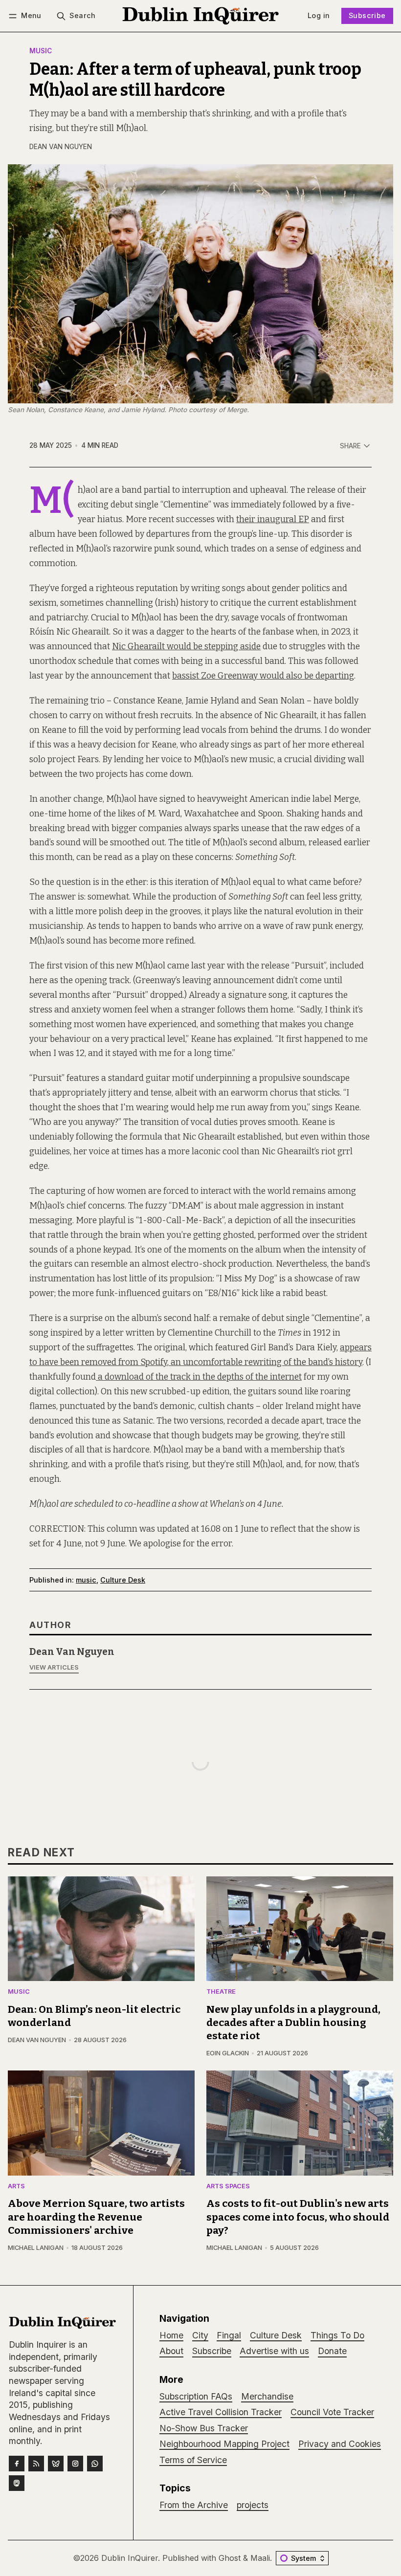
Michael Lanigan (36, 2248)
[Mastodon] (17, 2483)
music (41, 51)
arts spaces (228, 2187)
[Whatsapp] (95, 2464)
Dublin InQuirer (130, 2558)
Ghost (230, 2558)
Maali (260, 2558)
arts (16, 2187)
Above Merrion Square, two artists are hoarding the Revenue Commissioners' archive (96, 2217)
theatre (221, 1992)
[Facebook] (17, 2464)
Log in (319, 15)
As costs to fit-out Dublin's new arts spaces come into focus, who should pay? (298, 2217)
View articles (54, 1667)
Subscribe (367, 15)
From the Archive (194, 2505)
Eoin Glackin (228, 2053)
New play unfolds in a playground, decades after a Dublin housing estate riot (293, 2023)
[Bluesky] (56, 2464)
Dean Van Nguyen (61, 147)
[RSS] (36, 2464)
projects (253, 2505)
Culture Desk (123, 1580)
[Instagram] (75, 2464)
